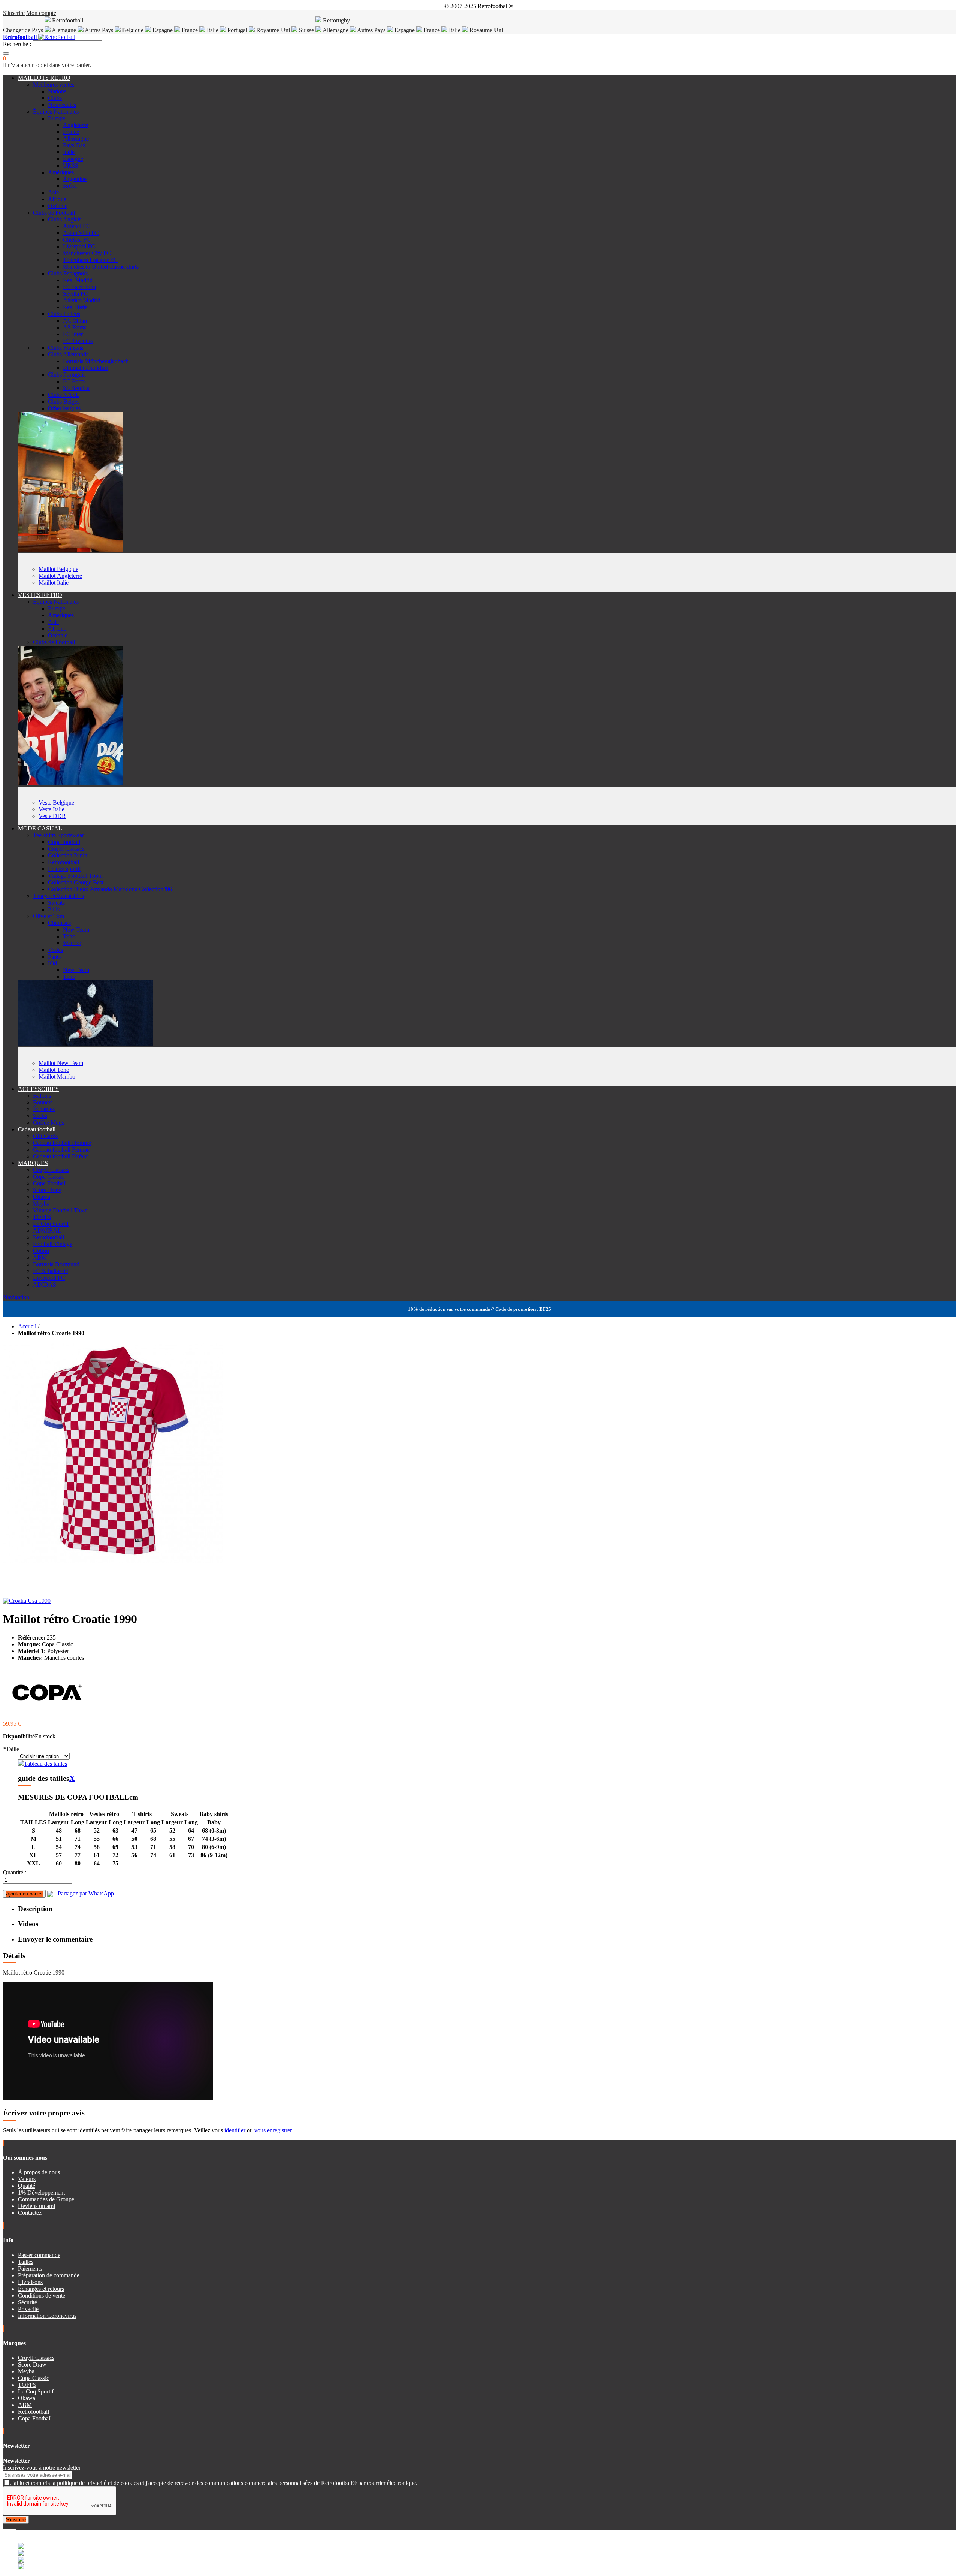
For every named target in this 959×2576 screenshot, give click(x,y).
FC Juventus (78, 341)
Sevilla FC (75, 294)
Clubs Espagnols (68, 273)
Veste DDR (52, 816)
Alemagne (64, 30)
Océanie (58, 206)
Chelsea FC (77, 240)
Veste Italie (52, 809)
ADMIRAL (47, 1230)
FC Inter (73, 334)
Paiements (30, 2269)
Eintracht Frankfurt (85, 368)
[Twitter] (7, 2527)
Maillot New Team (61, 1063)
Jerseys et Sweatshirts (58, 896)
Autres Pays (99, 30)
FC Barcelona (79, 287)
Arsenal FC (77, 226)
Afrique (57, 199)
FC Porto (74, 381)
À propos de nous (39, 2172)
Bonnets (43, 1102)
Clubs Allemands (68, 354)
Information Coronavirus (47, 2316)
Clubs (55, 98)
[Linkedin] (13, 2527)
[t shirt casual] (85, 1044)
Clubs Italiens (64, 314)
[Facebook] (4, 2527)
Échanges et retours (41, 2289)
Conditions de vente (42, 2296)
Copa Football (50, 1183)
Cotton (41, 1251)
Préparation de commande (49, 2275)
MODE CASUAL (40, 828)
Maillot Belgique (58, 569)
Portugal (237, 30)
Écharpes (44, 1109)
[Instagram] (10, 2527)
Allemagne (336, 30)
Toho (69, 936)
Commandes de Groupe (46, 2199)
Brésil (70, 186)
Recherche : (17, 44)
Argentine (75, 179)
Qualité (27, 2186)
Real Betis (75, 307)
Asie (53, 192)
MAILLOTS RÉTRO (44, 78)
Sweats (56, 903)
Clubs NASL (64, 395)
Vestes (55, 950)
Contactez (30, 2213)
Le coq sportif (64, 869)
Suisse (306, 30)
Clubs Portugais (67, 375)
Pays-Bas (74, 145)
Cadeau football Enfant (60, 1156)
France (190, 30)
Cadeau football (37, 1129)
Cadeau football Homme (62, 1143)
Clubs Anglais (65, 219)
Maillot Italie (54, 583)
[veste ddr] (70, 783)
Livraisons (30, 2282)
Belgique (133, 30)
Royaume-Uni (273, 30)
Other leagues (64, 408)
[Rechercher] (6, 54)
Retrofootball (63, 862)
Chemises (59, 923)
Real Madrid (78, 280)
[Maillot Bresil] (70, 550)
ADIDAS (45, 1284)
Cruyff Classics (66, 849)
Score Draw (47, 1190)
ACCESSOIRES (38, 1089)
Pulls (54, 909)
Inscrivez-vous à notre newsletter (42, 2468)
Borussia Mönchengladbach (96, 361)
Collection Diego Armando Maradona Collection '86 (110, 889)
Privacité (28, 2309)
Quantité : (15, 1872)
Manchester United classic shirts (101, 267)
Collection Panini (68, 855)
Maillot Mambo (57, 1076)
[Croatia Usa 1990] (27, 1601)
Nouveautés (62, 105)
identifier (236, 2130)
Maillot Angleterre (60, 576)
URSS (71, 165)
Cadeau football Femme (61, 1150)
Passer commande (39, 2255)
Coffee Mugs (49, 1123)
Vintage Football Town (75, 876)
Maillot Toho (54, 1070)
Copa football (64, 842)
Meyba (41, 1203)
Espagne (163, 30)
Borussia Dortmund (56, 1264)
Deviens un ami (37, 2206)
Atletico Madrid (82, 300)
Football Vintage (53, 1244)
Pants (54, 957)
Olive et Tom (49, 916)
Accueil (27, 1326)
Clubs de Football (54, 213)
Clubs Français (66, 348)
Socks (40, 1116)
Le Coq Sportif (51, 1224)
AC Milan (75, 321)
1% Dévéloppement (41, 2192)
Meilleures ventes (54, 85)
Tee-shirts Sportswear (58, 835)
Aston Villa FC (81, 233)
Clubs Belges (64, 402)
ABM (40, 1257)
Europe (57, 118)
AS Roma (75, 327)
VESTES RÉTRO (40, 595)
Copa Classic (49, 1177)
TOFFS (42, 1217)
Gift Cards (45, 1136)
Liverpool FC (79, 246)
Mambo (72, 943)
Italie (213, 30)
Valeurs (27, 2179)
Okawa (42, 1197)
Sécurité (28, 2302)
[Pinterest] (16, 2527)
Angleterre (75, 125)
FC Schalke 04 (51, 1271)
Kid (52, 963)
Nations (57, 91)
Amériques (61, 172)
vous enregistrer (273, 2130)
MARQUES (33, 1163)
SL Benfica (76, 388)
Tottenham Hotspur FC (90, 260)
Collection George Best (76, 882)
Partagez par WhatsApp (84, 1893)
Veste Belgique (56, 803)
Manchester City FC (87, 253)
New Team (76, 930)
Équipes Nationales (56, 111)
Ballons (42, 1096)
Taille (11, 1749)
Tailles (26, 2262)
